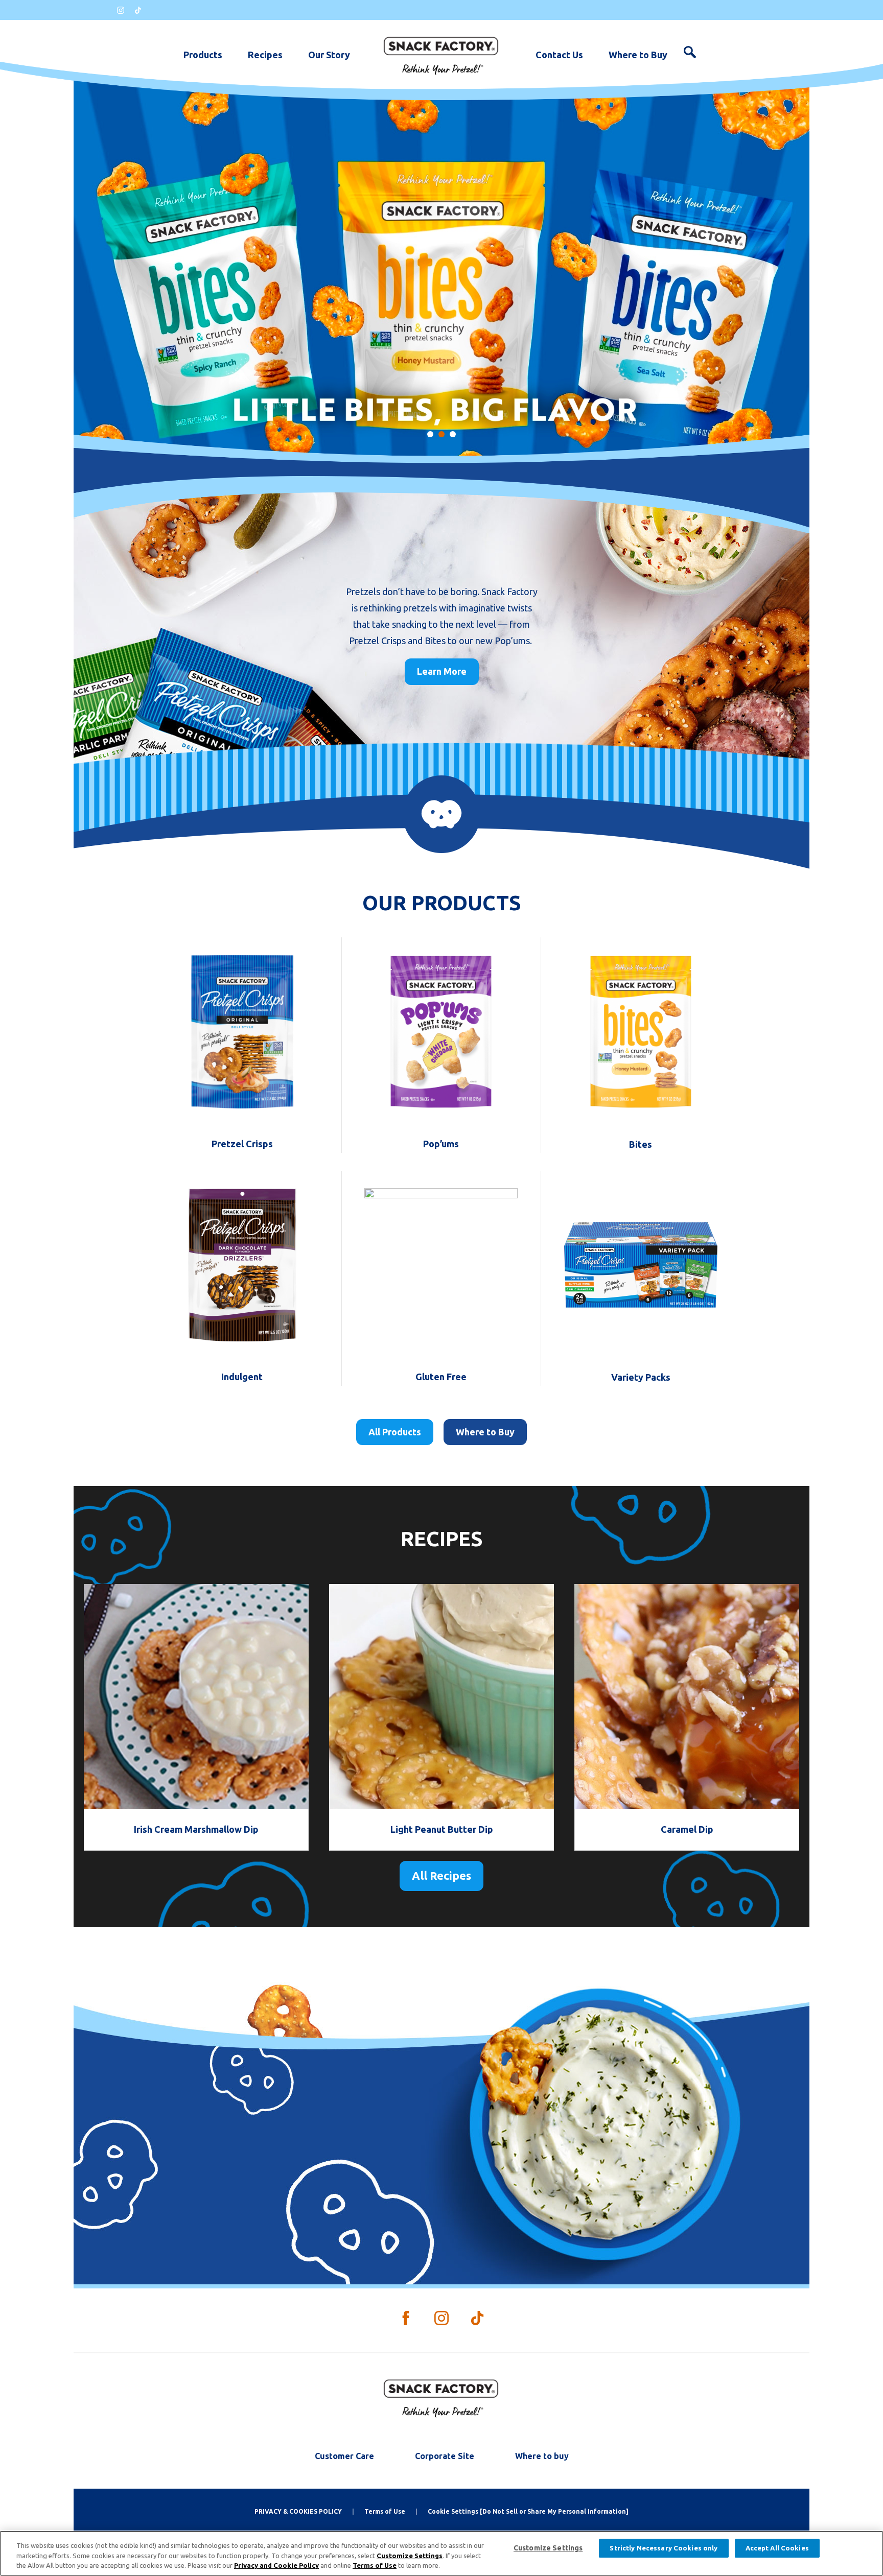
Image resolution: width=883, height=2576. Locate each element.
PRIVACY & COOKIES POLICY (298, 2511)
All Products (395, 1432)
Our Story (329, 55)
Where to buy (542, 2456)
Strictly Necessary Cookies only (664, 2548)
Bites (641, 1144)
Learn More (442, 671)
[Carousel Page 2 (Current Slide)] (441, 434)
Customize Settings (410, 2556)
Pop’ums (441, 1144)
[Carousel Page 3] (453, 434)
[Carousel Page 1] (430, 434)
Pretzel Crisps (242, 1144)
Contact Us (559, 55)
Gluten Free (441, 1377)
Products (203, 55)
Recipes (265, 55)
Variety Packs (641, 1377)
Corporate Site (445, 2456)
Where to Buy (638, 55)
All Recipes (441, 1875)
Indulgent (242, 1377)
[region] (441, 2553)
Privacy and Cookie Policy (276, 2565)
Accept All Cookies (777, 2548)
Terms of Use (385, 2511)
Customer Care (344, 2456)
